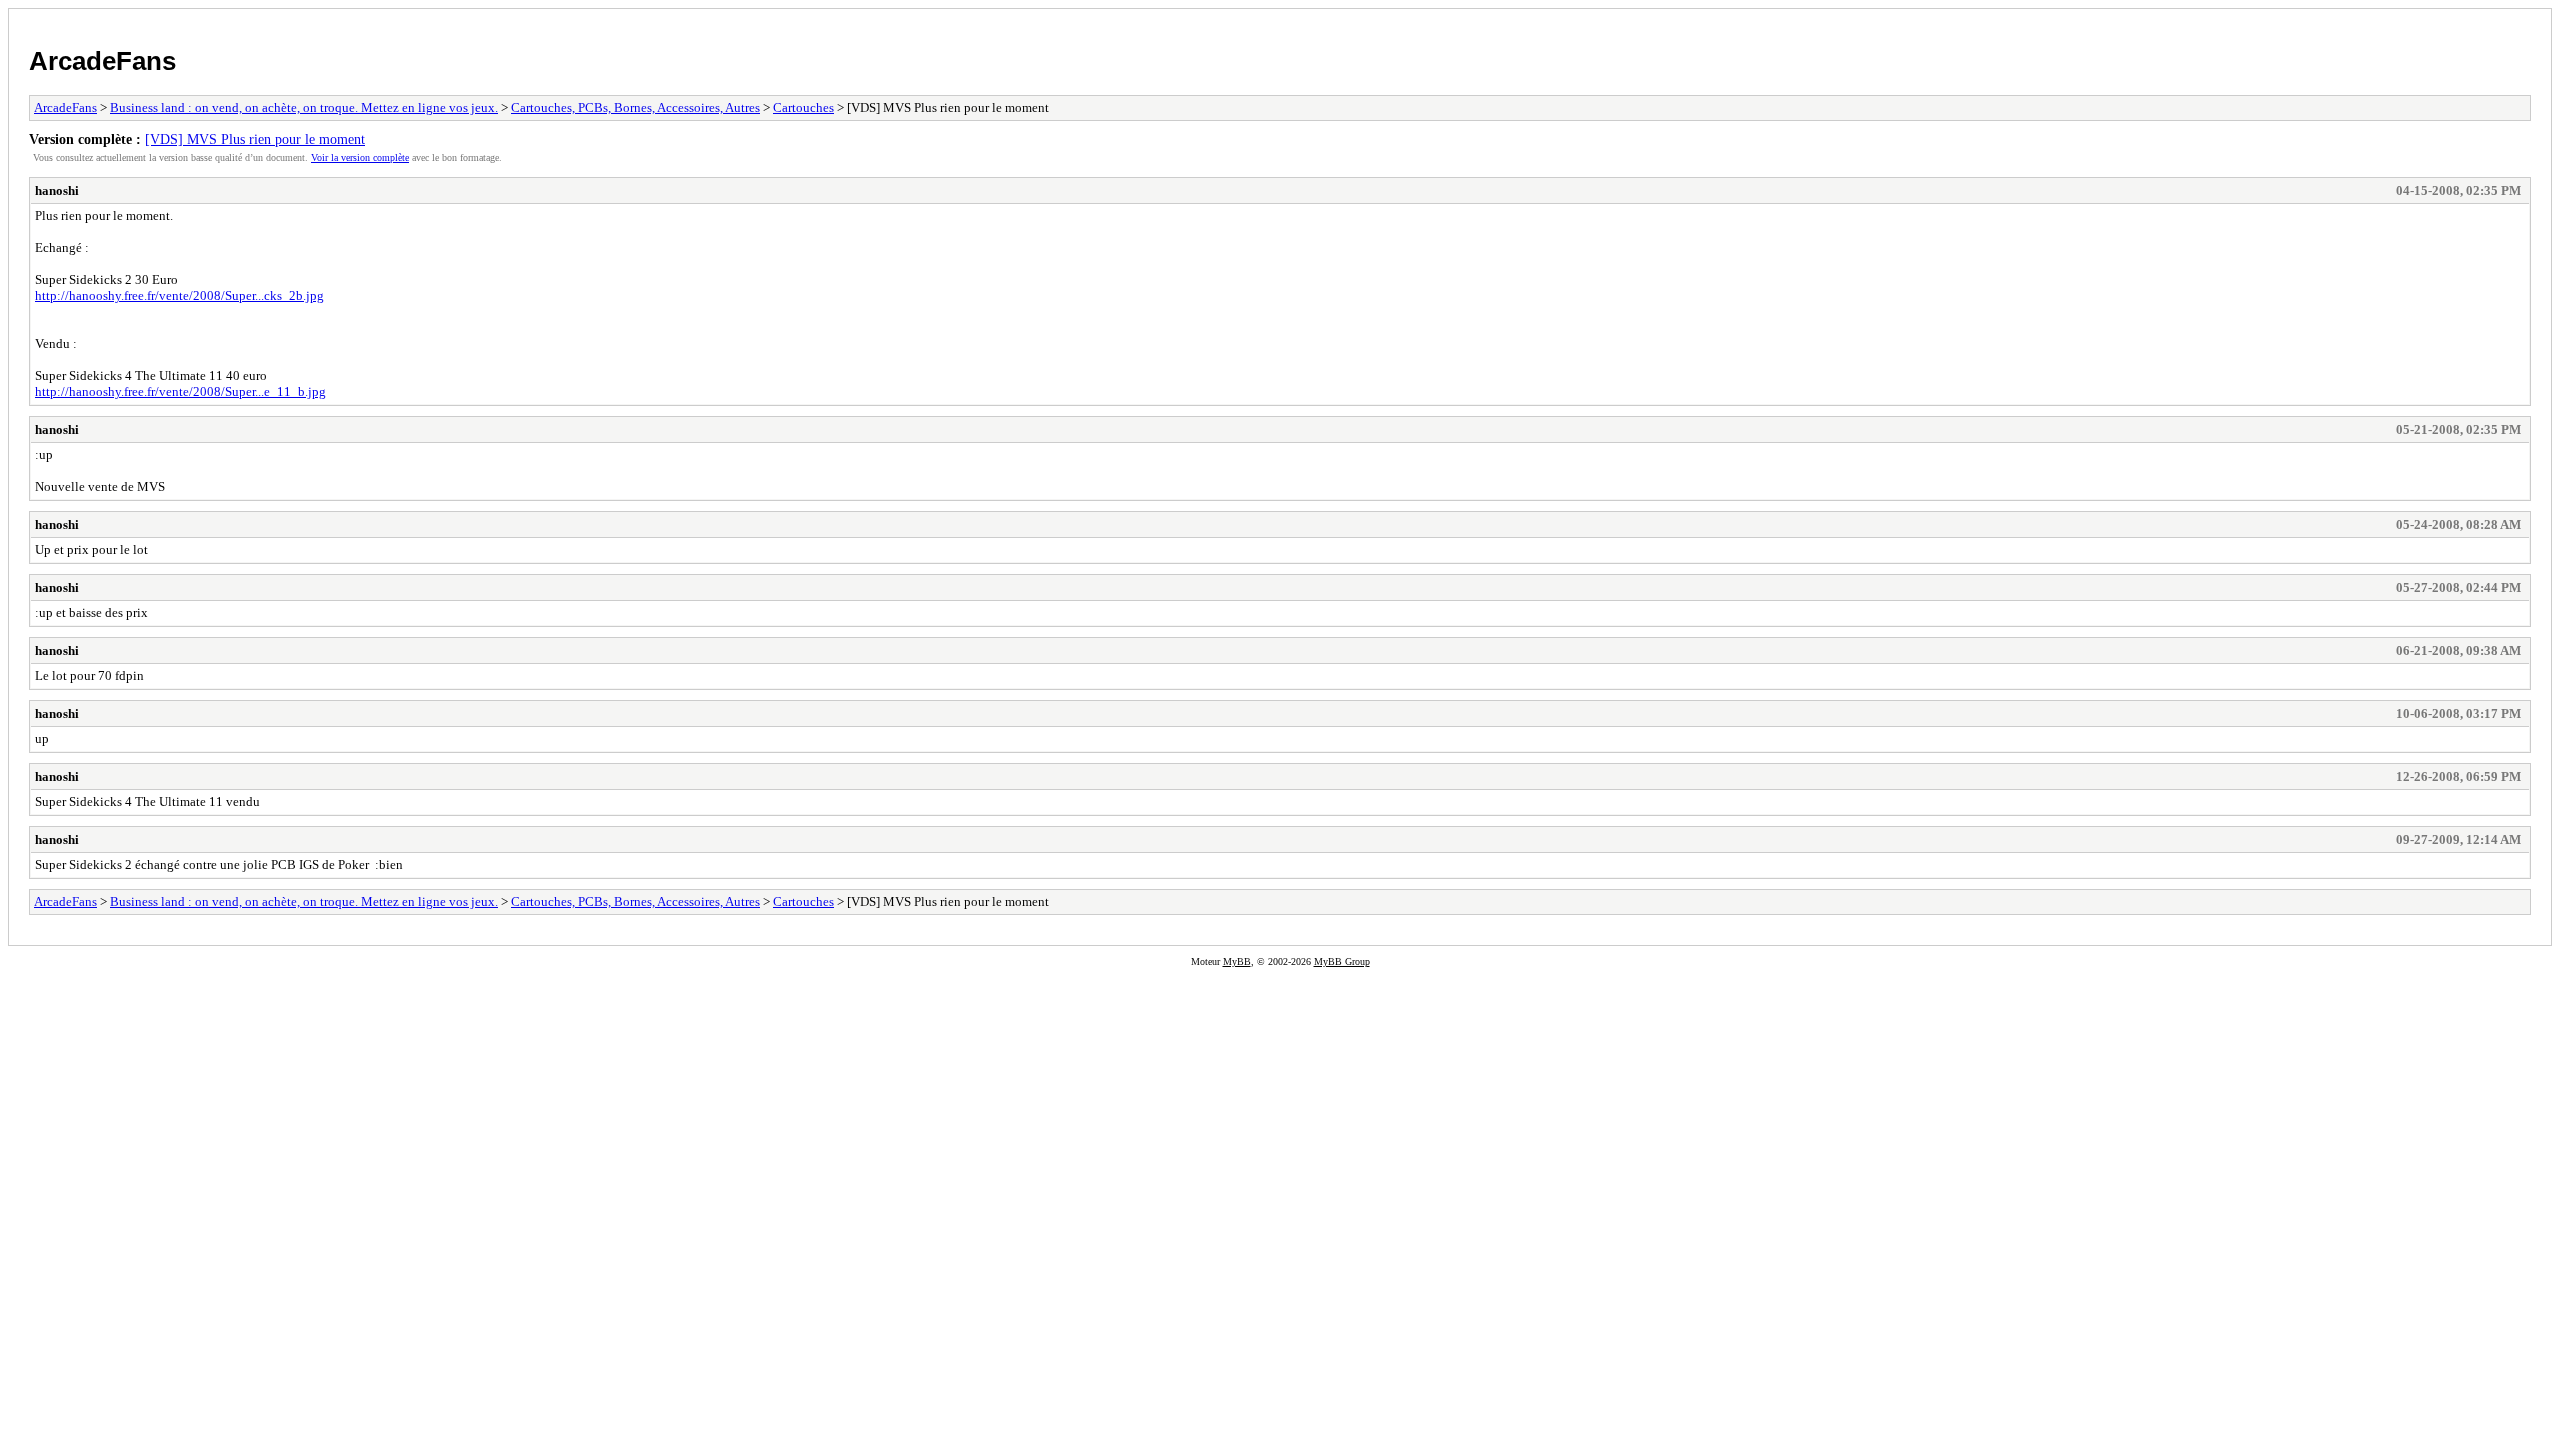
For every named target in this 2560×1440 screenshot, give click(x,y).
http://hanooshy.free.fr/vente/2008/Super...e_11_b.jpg (180, 391)
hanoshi (57, 190)
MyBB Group (1342, 961)
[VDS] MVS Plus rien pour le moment (255, 139)
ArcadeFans (102, 61)
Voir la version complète (360, 157)
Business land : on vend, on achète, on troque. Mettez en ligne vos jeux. (304, 107)
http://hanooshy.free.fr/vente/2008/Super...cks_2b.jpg (179, 295)
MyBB (1237, 961)
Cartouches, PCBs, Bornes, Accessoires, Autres (635, 107)
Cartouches (803, 107)
